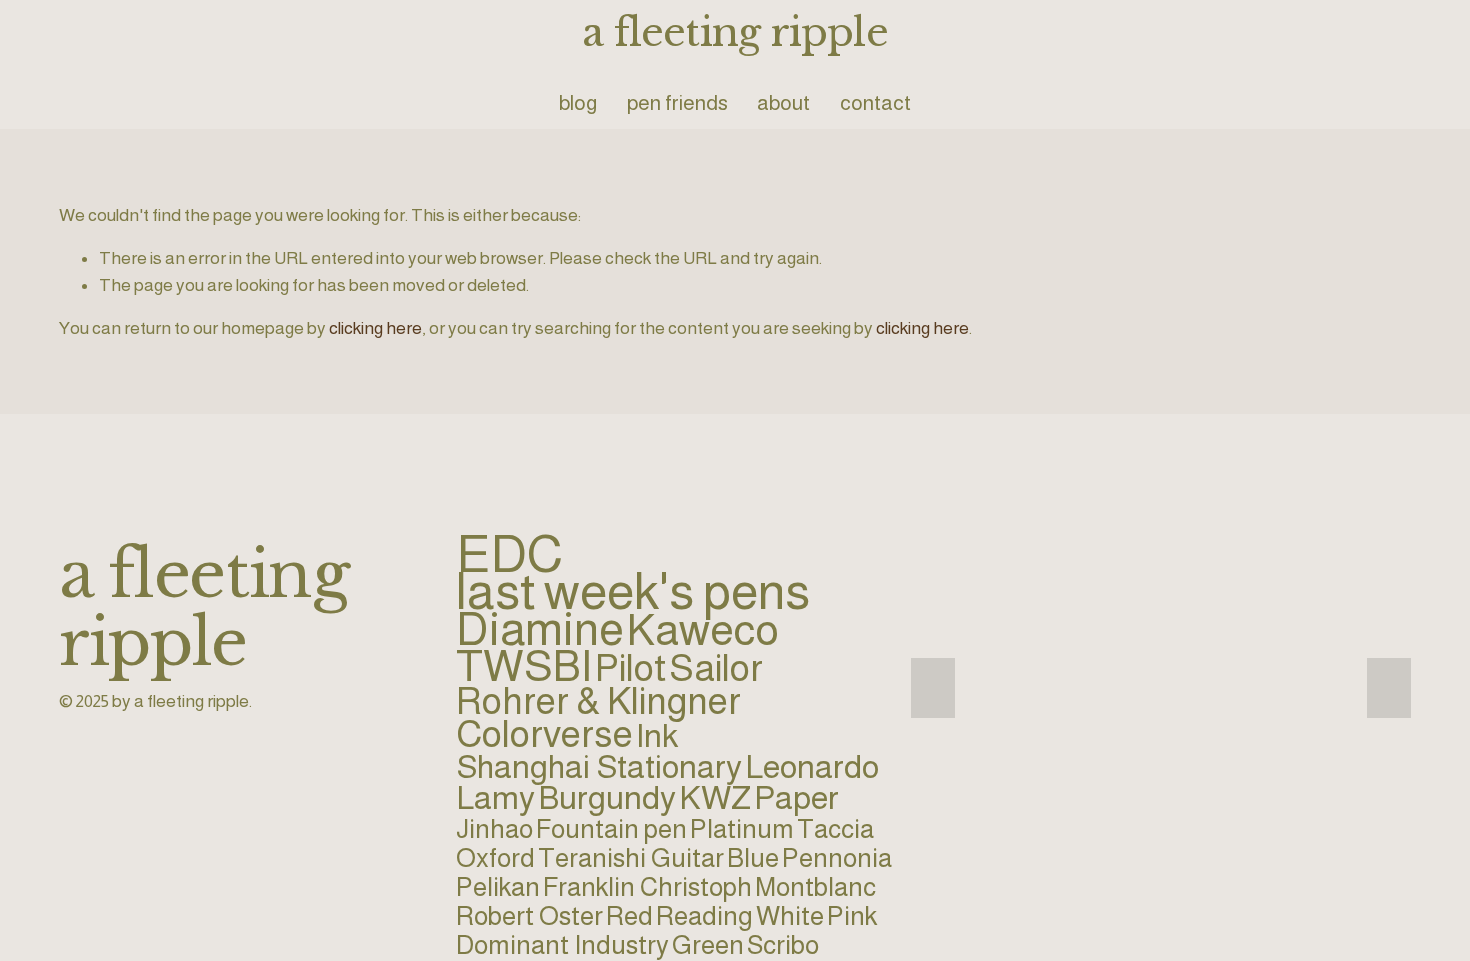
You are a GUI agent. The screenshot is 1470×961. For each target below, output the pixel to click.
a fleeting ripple (735, 32)
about (783, 102)
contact (875, 102)
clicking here (375, 328)
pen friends (677, 102)
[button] (933, 688)
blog (578, 102)
